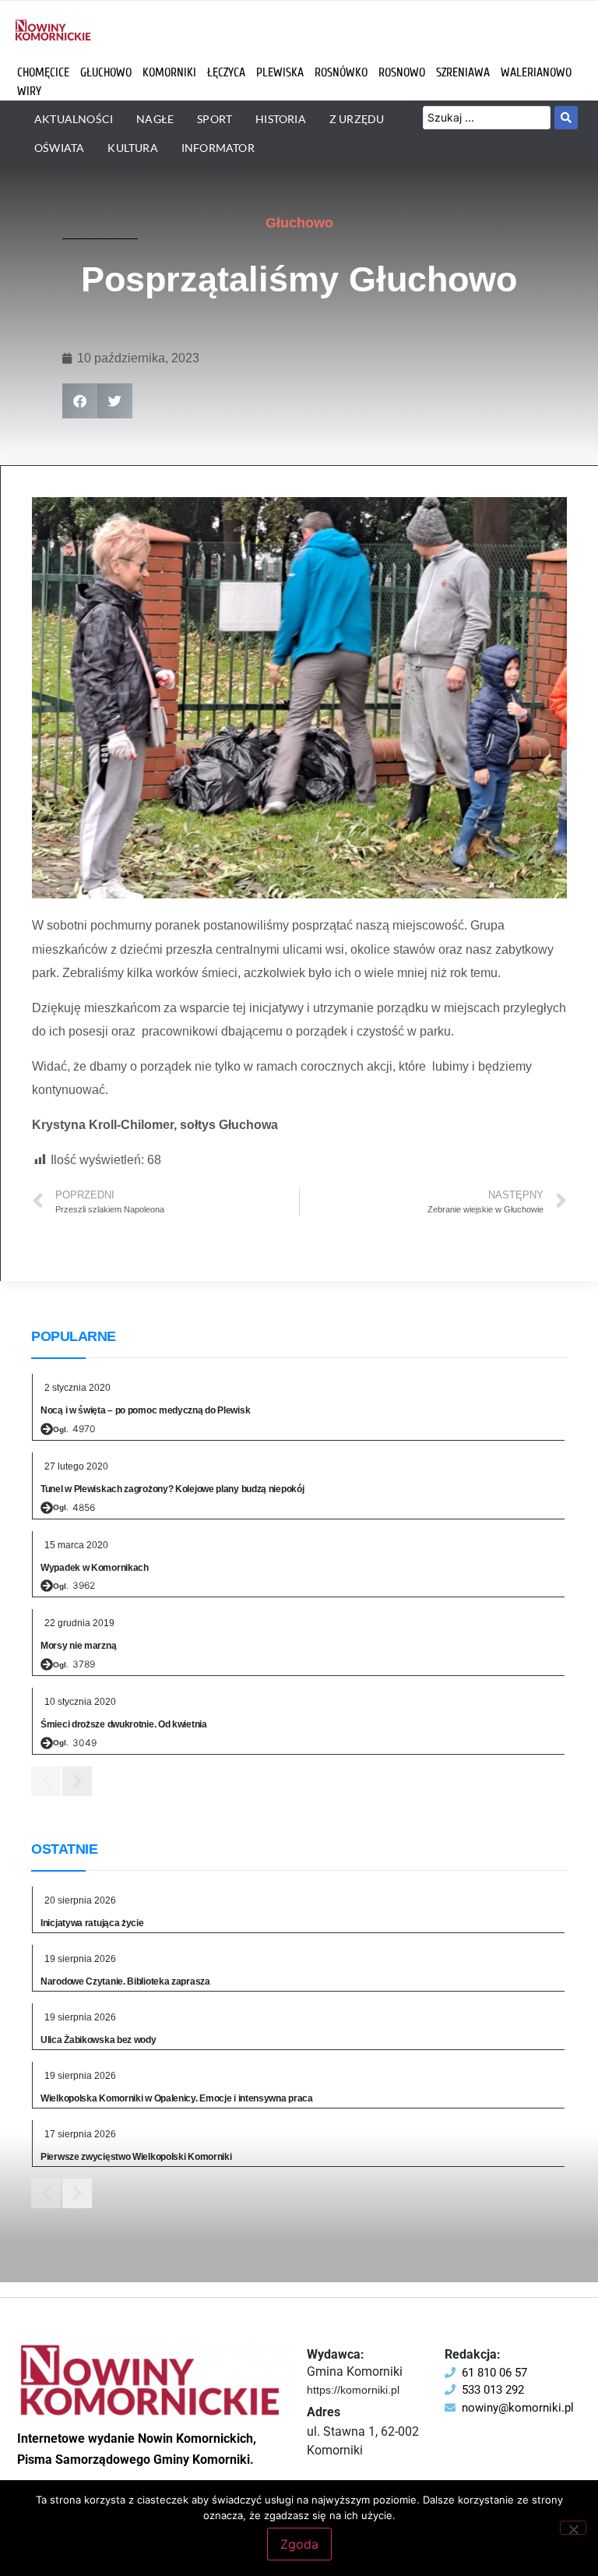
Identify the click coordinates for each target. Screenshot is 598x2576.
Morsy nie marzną (78, 1646)
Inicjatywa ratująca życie (92, 1923)
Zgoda (299, 2544)
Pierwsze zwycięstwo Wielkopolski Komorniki (136, 2157)
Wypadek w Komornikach (95, 1568)
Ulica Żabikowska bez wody (98, 2040)
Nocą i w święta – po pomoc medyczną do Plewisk (145, 1410)
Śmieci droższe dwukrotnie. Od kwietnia (124, 1724)
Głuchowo (299, 223)
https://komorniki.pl (353, 2390)
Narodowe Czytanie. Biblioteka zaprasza (125, 1981)
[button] (80, 401)
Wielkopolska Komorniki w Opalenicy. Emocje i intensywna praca (177, 2098)
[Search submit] (566, 118)
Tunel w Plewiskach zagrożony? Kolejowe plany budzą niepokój (172, 1489)
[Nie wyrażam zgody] (573, 2528)
